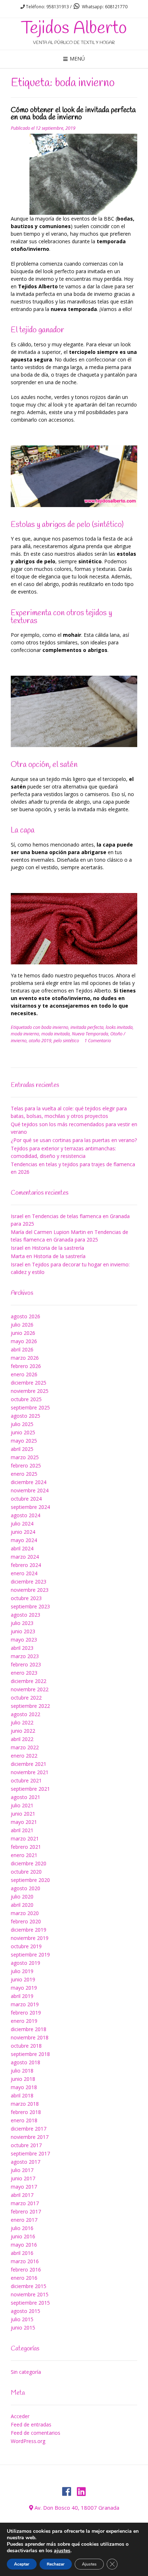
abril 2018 (22, 2095)
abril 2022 (22, 1739)
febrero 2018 (26, 2112)
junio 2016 (23, 2236)
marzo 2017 (25, 2203)
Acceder (20, 2416)
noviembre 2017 (30, 2137)
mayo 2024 (24, 1540)
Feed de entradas (31, 2424)
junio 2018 (23, 2079)
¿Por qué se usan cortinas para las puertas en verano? (74, 1140)
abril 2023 (22, 1648)
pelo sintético (66, 1041)
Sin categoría (26, 2372)
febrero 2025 (26, 1465)
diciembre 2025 (29, 1383)
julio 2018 (22, 2071)
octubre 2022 (26, 1698)
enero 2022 (24, 1756)
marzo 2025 (25, 1457)
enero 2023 (24, 1673)
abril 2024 (22, 1548)
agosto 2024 (26, 1515)
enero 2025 (24, 1474)
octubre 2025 (26, 1399)
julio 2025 (22, 1424)
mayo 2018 (24, 2087)
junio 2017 (23, 2178)
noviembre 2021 (30, 1772)
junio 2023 (23, 1631)
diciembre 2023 (29, 1582)
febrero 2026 (26, 1366)
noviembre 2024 (30, 1490)
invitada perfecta (87, 1027)
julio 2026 (22, 1325)
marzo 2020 (25, 1913)
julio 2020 (22, 1897)
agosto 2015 (26, 2311)
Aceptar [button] (22, 2564)
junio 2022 (23, 1731)
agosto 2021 (26, 1797)
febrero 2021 (26, 1847)
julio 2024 (22, 1524)
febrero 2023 (26, 1664)
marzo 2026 (25, 1358)
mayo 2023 (24, 1640)
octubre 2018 (26, 2046)
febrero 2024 (26, 1565)
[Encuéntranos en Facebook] (67, 2492)
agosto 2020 (26, 1888)
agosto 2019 (26, 1963)
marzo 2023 (25, 1656)
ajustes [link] (62, 2551)
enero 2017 (24, 2220)
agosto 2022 (26, 1714)
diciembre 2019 (29, 1930)
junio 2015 (23, 2328)
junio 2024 (23, 1532)
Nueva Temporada (90, 1034)
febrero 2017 (26, 2211)
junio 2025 (23, 1432)
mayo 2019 (24, 1988)
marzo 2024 (25, 1557)
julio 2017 (22, 2170)
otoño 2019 (40, 1041)
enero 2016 (24, 2278)
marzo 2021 (25, 1838)
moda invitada (55, 1034)
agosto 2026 (26, 1316)
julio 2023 (22, 1623)
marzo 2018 (25, 2104)
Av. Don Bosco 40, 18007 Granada (77, 2508)
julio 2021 (22, 1805)
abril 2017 (22, 2195)
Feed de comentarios (36, 2433)
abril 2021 (22, 1830)
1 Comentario (98, 1041)
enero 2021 (24, 1855)
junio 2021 (23, 1814)
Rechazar (56, 2564)
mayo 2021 (24, 1822)
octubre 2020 (26, 1872)
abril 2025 (22, 1449)
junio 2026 (23, 1333)
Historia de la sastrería (58, 1248)
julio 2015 (22, 2319)
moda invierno (25, 1034)
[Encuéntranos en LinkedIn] (81, 2492)
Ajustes (89, 2564)
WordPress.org (28, 2441)
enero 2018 (24, 2120)
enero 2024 (24, 1573)
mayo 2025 (24, 1441)
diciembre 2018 (29, 2029)
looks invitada (119, 1027)
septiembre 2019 (30, 1955)
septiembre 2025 (30, 1407)
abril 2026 (22, 1349)
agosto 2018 (26, 2062)
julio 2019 (22, 1971)
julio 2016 (22, 2228)
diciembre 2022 (29, 1681)
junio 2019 (23, 1979)
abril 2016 (22, 2253)
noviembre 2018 (30, 2037)
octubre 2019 (26, 1946)
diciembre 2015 (29, 2286)
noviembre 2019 (30, 1938)
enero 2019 (24, 2021)
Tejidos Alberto (74, 28)
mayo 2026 (24, 1341)
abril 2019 (22, 1996)
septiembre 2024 (30, 1507)
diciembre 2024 (29, 1482)
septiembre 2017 (30, 2153)
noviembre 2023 (30, 1590)
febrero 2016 (26, 2269)
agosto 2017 (26, 2162)
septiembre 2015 (30, 2303)
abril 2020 (22, 1905)
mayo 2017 (24, 2187)
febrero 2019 (26, 2013)
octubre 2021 (26, 1780)
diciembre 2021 (29, 1764)
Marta (18, 1256)
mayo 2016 (24, 2245)
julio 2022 (22, 1722)
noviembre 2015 (30, 2294)
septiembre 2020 (30, 1880)
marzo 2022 (25, 1747)
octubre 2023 (26, 1598)
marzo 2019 (25, 2004)
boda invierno (55, 1027)
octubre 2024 (26, 1499)
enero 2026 (24, 1374)
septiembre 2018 (30, 2054)
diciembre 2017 (29, 2129)
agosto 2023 (26, 1615)
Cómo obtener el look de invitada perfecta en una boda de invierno (73, 114)
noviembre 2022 (30, 1689)
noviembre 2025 (30, 1391)
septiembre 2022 (30, 1706)
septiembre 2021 (30, 1789)
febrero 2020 (26, 1921)
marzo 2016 (25, 2261)
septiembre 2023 (30, 1606)
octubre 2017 (26, 2145)
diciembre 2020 (29, 1863)
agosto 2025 (26, 1416)
